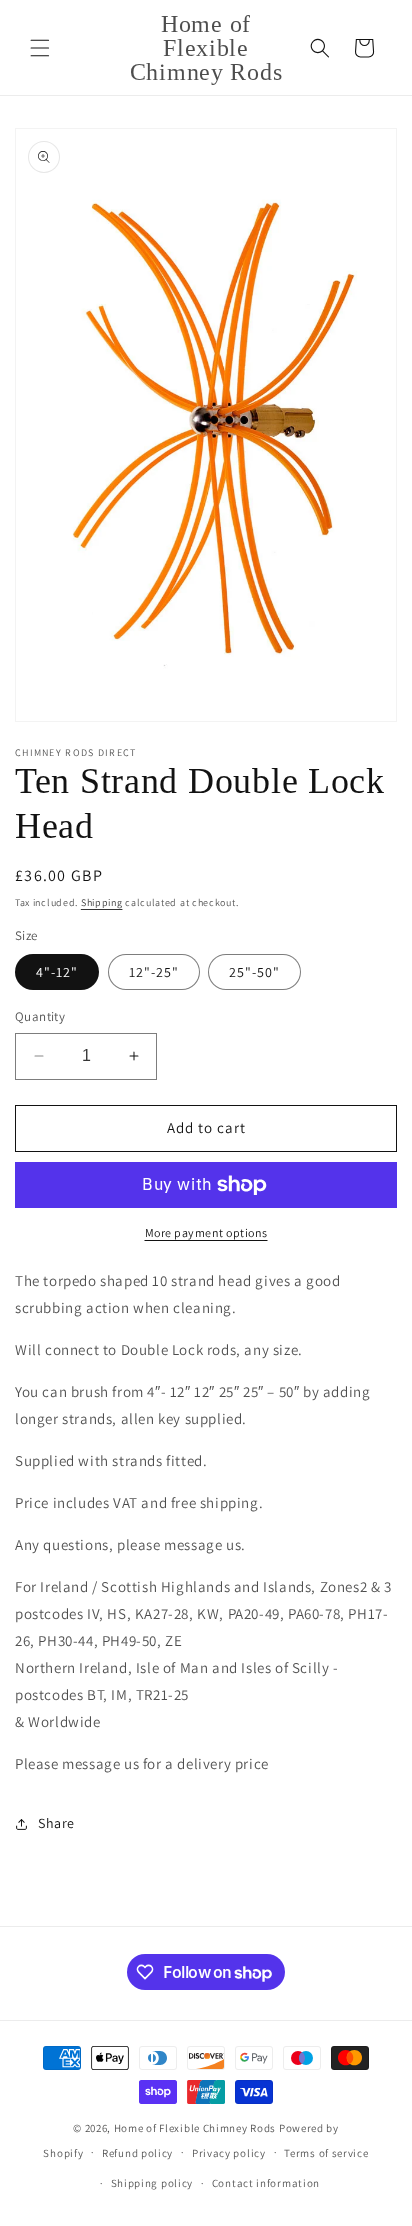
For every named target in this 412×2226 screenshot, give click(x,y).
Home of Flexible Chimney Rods (195, 2128)
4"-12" (57, 972)
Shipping (102, 902)
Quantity (40, 1016)
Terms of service (326, 2153)
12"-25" (154, 972)
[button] (40, 48)
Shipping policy (152, 2183)
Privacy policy (229, 2153)
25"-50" (254, 972)
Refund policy (137, 2153)
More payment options (206, 1232)
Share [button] (56, 1823)
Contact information (266, 2183)
